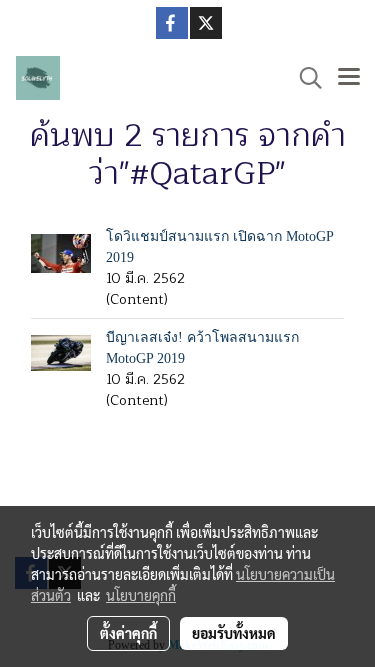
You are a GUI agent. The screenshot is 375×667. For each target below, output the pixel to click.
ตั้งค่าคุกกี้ (128, 633)
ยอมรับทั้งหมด (234, 633)
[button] (304, 78)
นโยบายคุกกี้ (141, 595)
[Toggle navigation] (349, 78)
